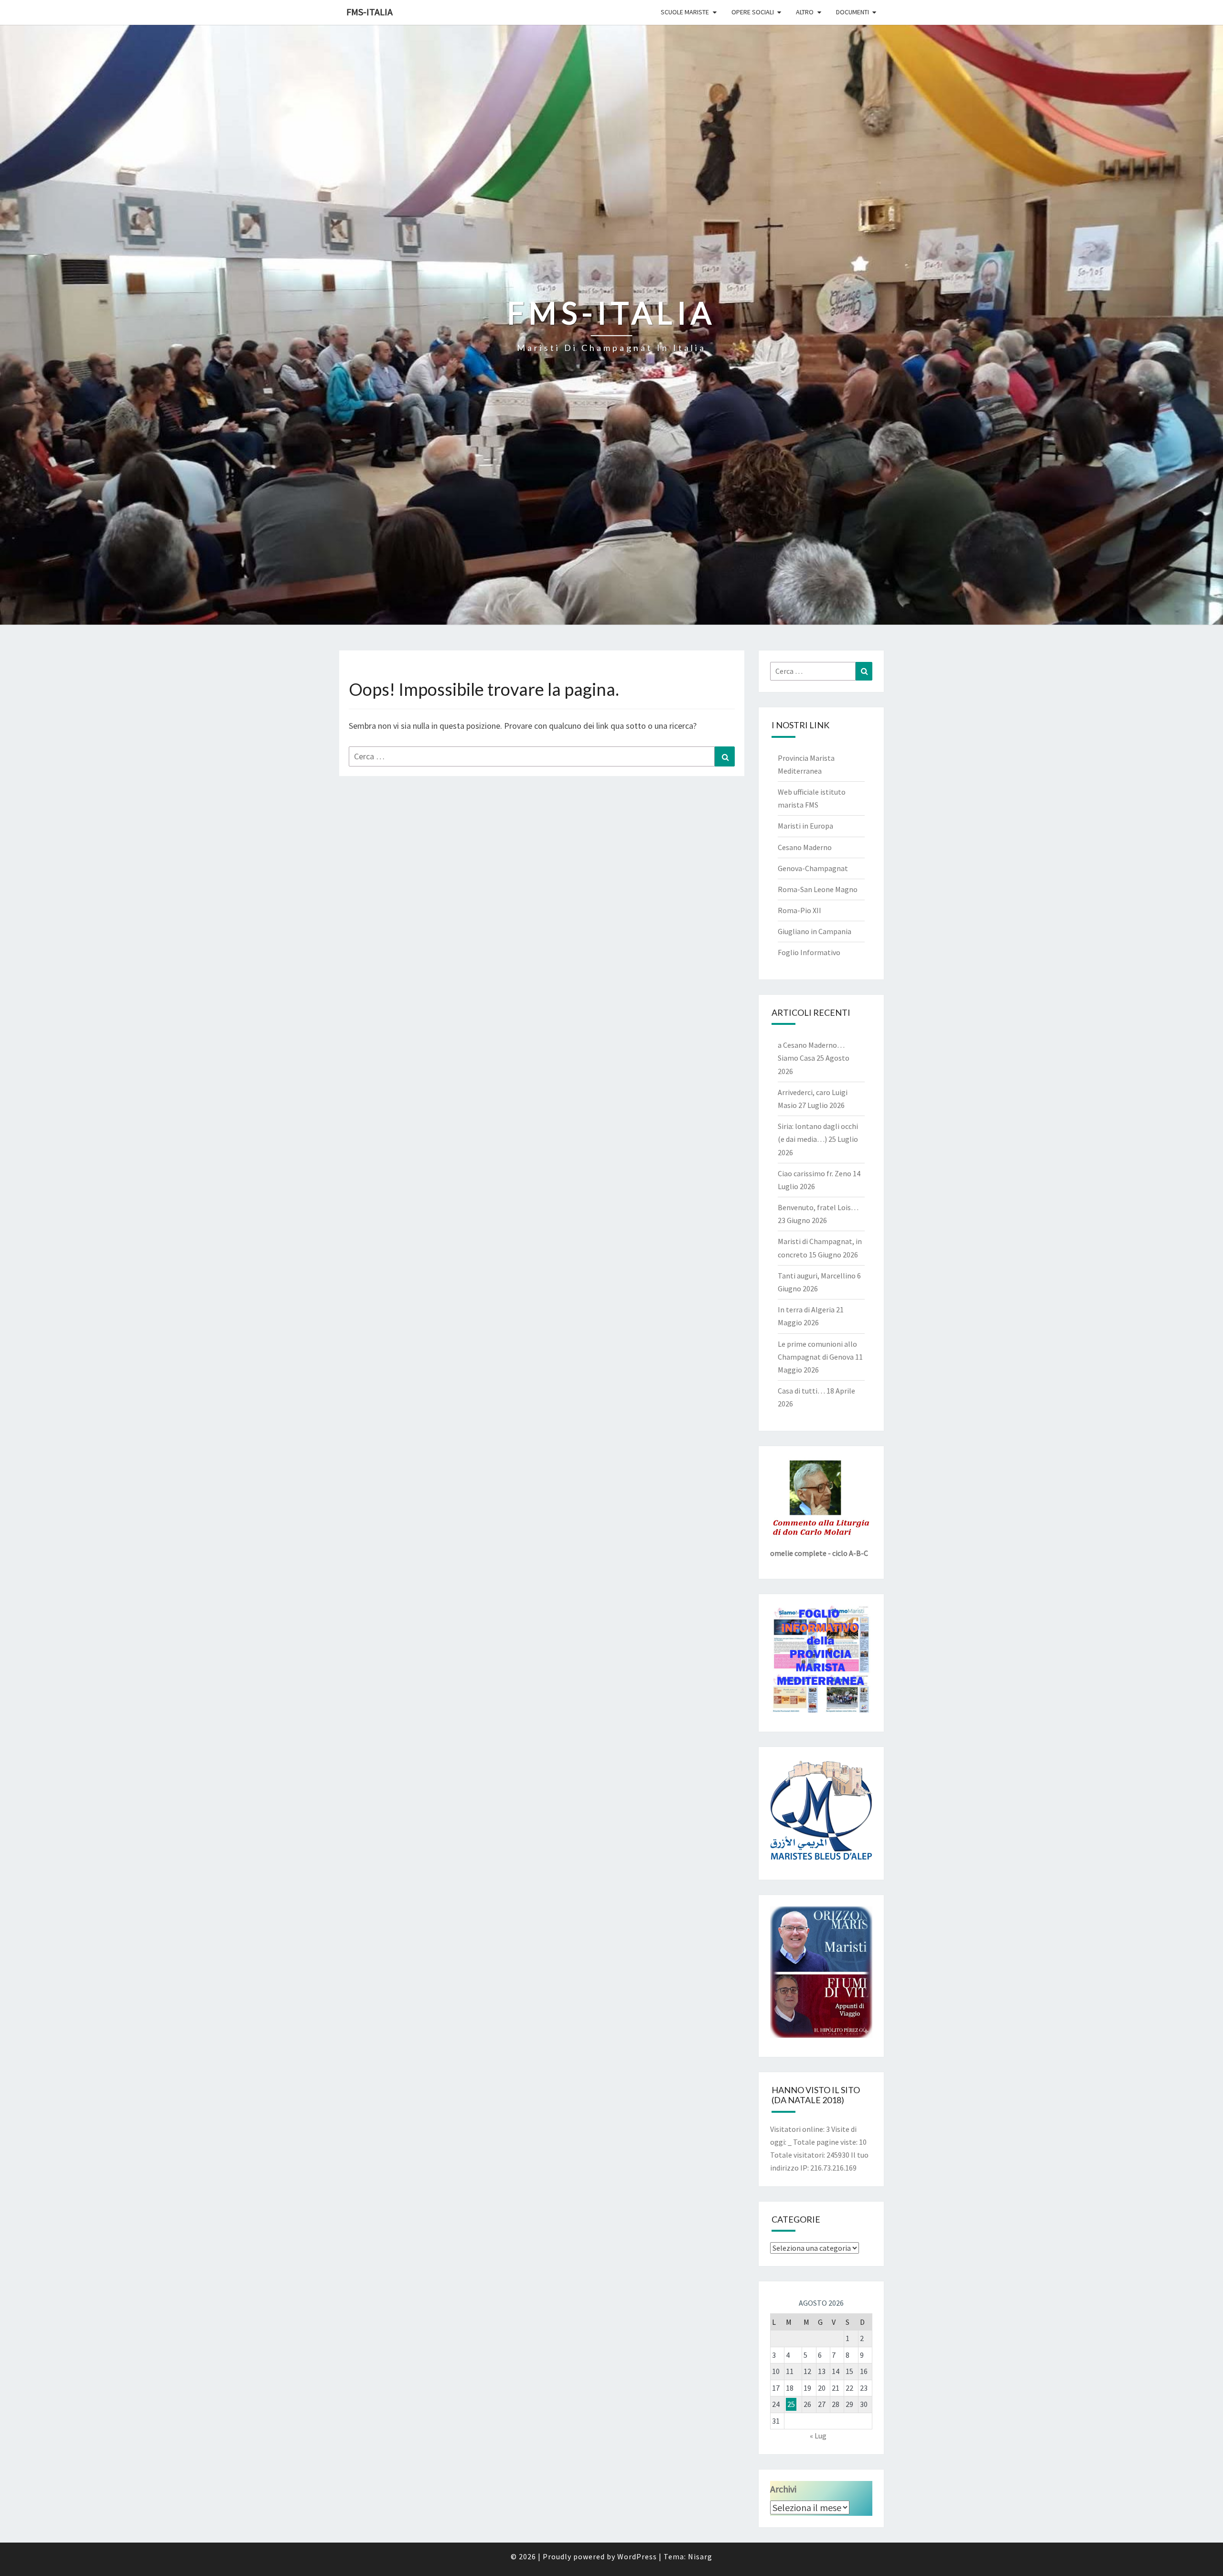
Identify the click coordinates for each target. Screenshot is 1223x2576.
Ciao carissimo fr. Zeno (815, 1173)
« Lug (818, 2436)
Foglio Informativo (809, 952)
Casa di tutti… (801, 1391)
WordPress (637, 2556)
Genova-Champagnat (813, 868)
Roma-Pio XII (799, 910)
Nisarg (700, 2556)
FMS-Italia (370, 12)
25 (791, 2404)
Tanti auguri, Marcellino (817, 1276)
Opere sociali (753, 12)
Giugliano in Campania (815, 931)
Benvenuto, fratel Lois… (818, 1207)
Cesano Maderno (805, 847)
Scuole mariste (685, 12)
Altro (805, 12)
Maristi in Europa (805, 826)
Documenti (853, 12)
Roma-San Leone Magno (818, 889)
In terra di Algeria (806, 1309)
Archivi (783, 2489)
